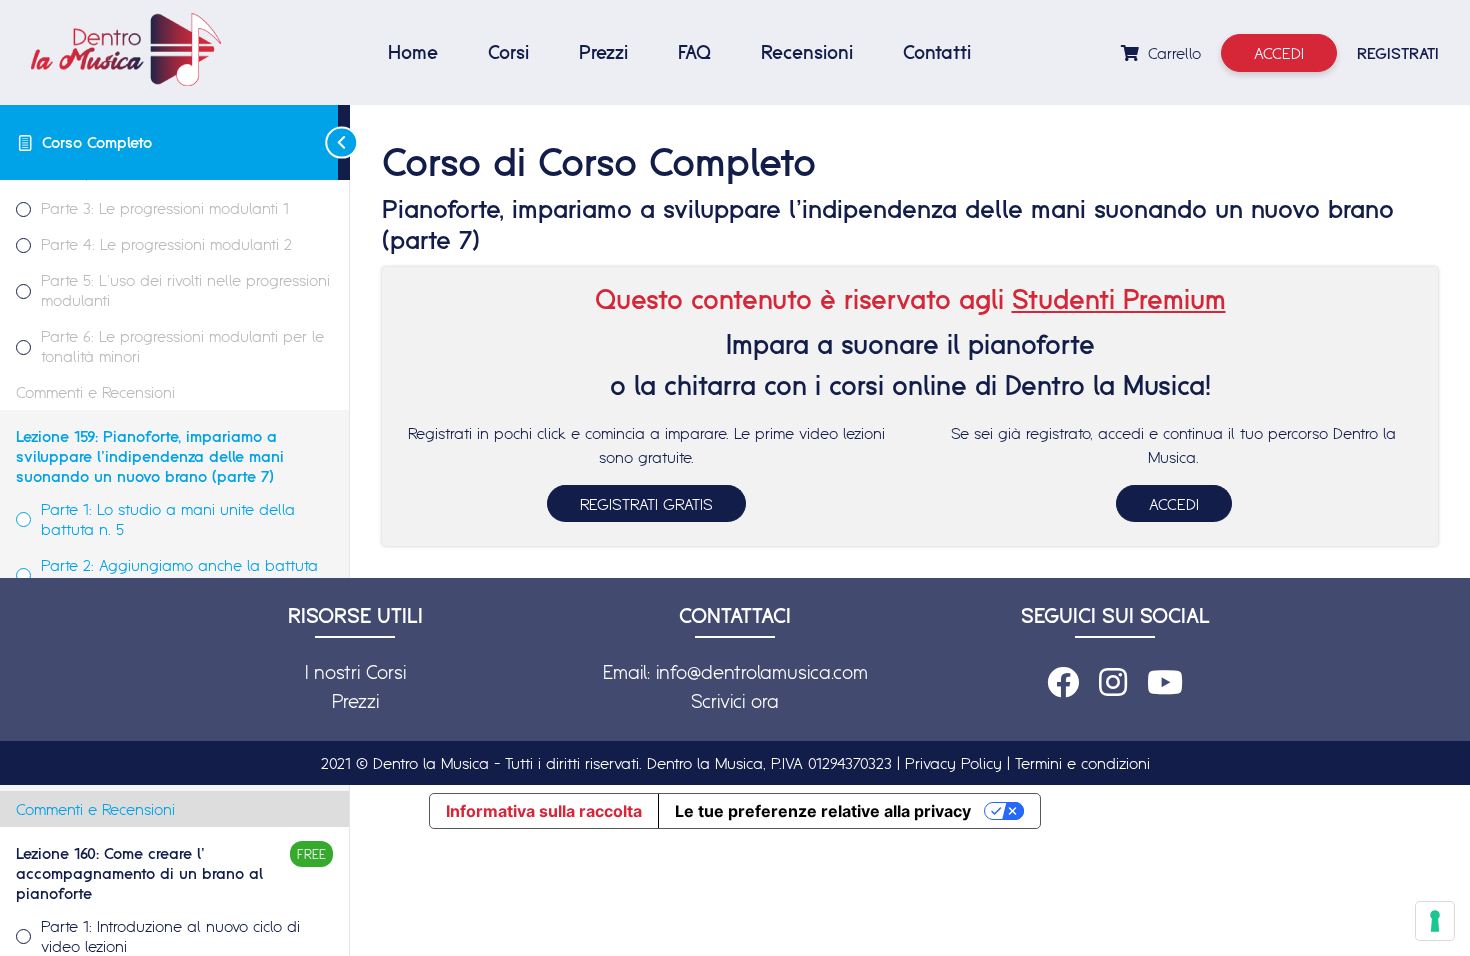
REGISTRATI (1398, 53)
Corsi (508, 52)
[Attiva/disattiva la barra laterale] (344, 142)
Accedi (1279, 53)
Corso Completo (97, 142)
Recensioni (807, 52)
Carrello (1172, 53)
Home (413, 52)
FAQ (694, 52)
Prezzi (603, 52)
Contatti (937, 52)
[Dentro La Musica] (126, 49)
